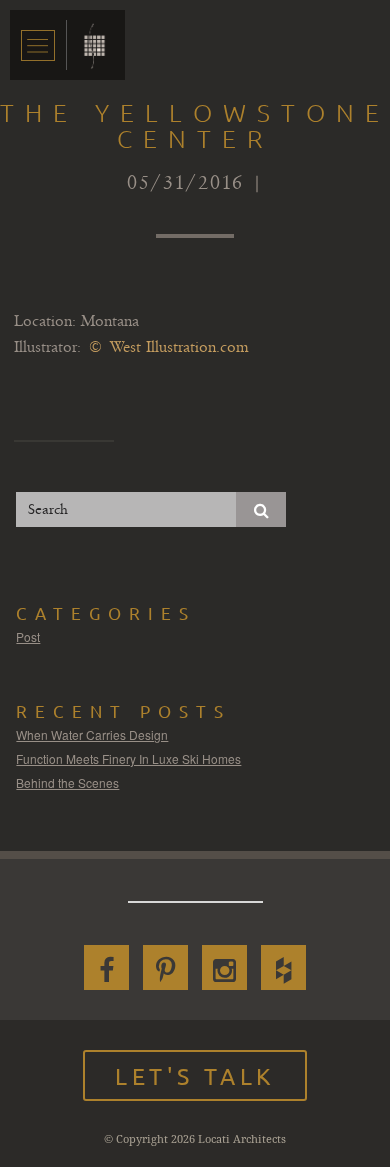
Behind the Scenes (67, 782)
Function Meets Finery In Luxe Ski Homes (128, 758)
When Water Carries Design (92, 734)
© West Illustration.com (169, 347)
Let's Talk (195, 1075)
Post (28, 636)
